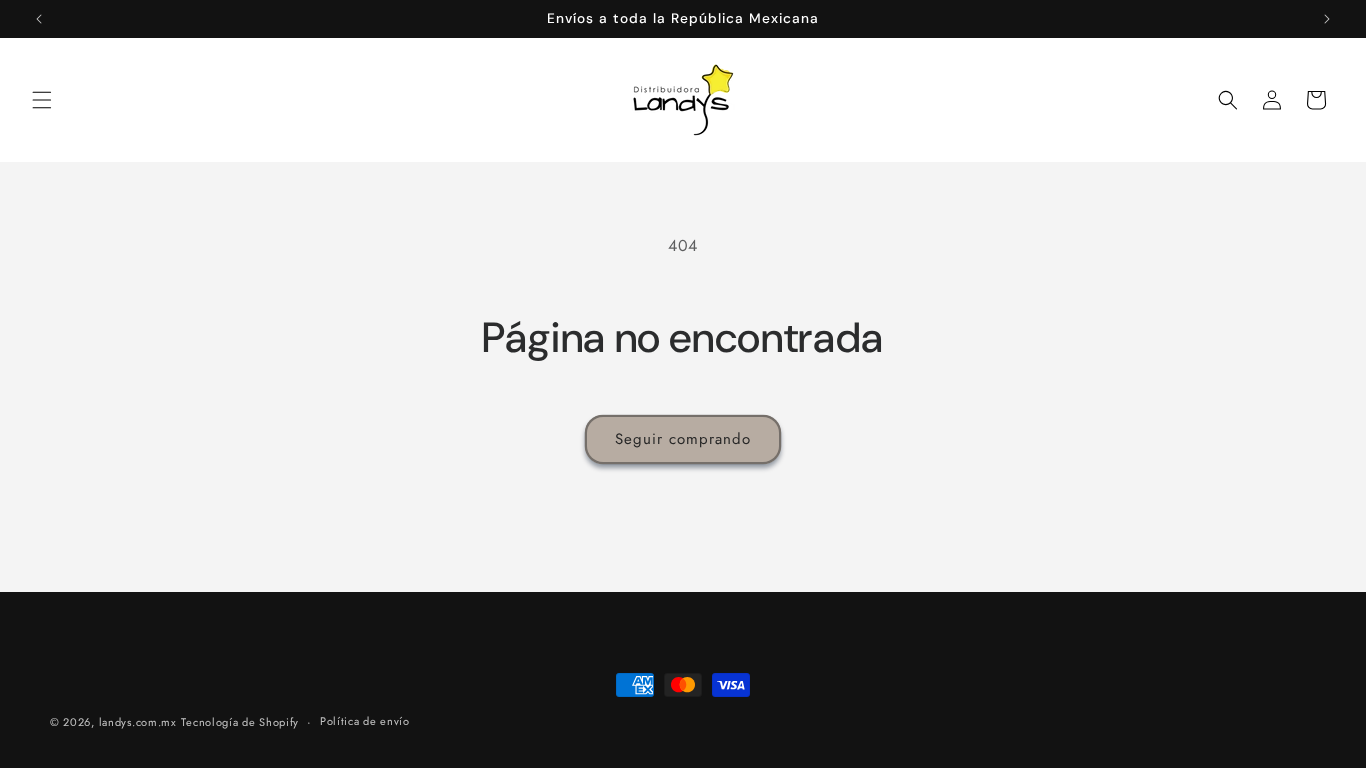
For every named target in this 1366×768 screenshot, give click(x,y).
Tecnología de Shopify (240, 722)
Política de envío (365, 721)
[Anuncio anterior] (39, 19)
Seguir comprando (683, 439)
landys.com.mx (138, 722)
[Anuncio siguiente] (1327, 19)
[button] (42, 100)
